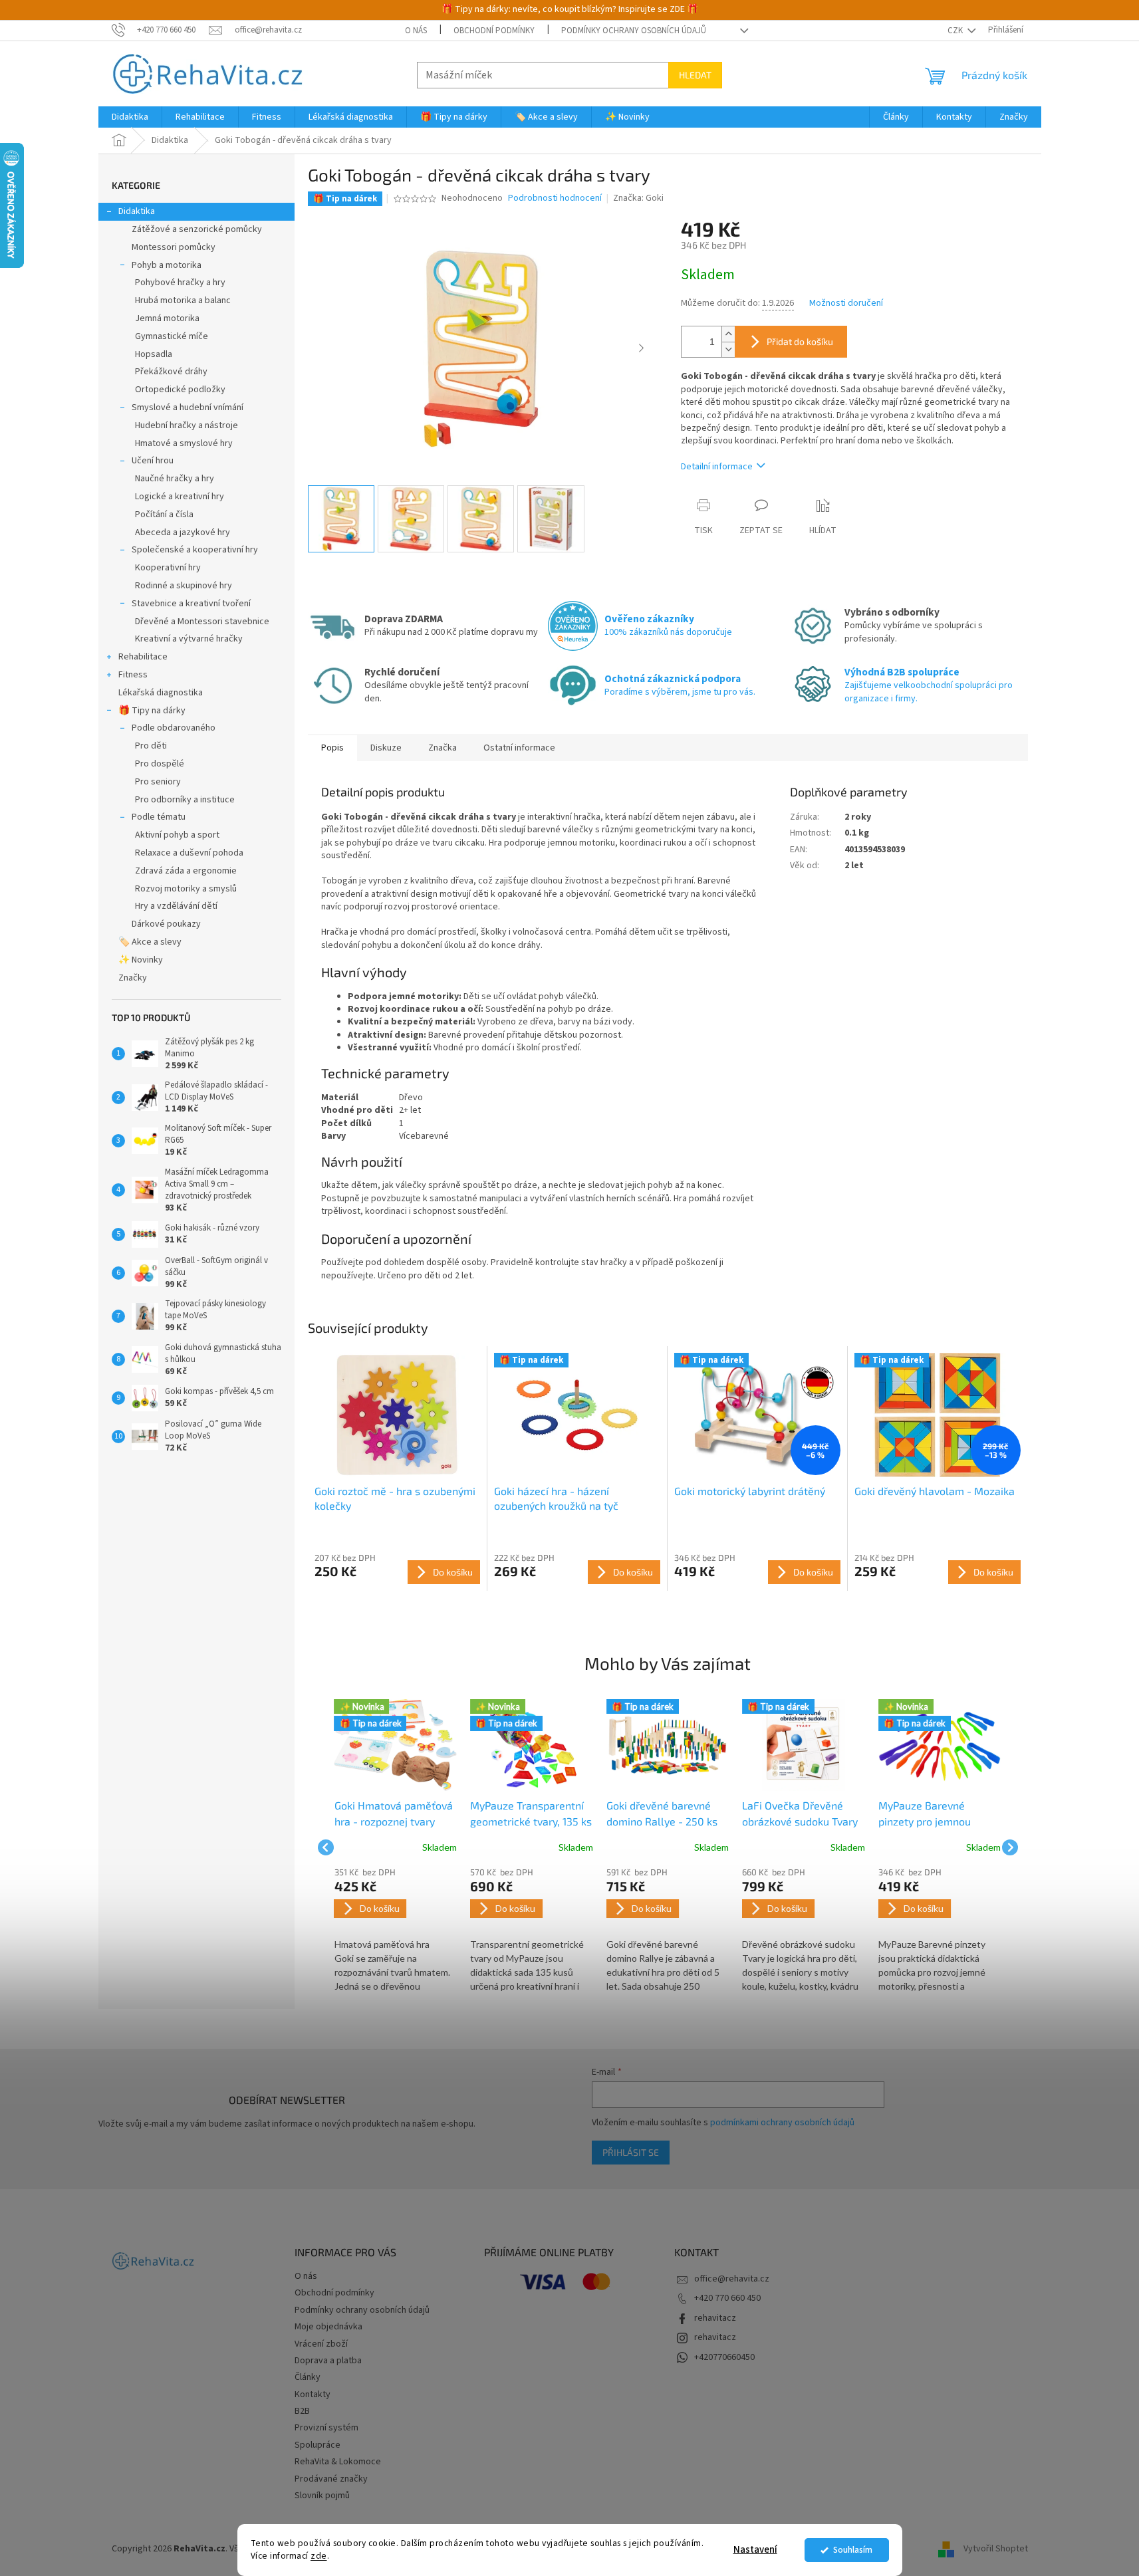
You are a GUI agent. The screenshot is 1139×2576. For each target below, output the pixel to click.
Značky (133, 978)
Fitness (133, 675)
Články (308, 2377)
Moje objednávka (328, 2327)
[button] (396, 1931)
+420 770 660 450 (727, 2298)
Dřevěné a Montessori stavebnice (202, 622)
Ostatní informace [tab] (519, 748)
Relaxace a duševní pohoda (189, 853)
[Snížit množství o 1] (728, 349)
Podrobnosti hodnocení (555, 198)
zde (319, 2556)
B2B (302, 2411)
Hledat (695, 75)
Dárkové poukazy (166, 924)
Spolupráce (317, 2445)
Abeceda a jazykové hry (183, 532)
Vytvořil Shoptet (996, 2549)
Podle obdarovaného (174, 728)
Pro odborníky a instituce (185, 800)
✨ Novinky (141, 960)
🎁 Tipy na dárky (152, 711)
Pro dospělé (160, 764)
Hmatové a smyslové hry (184, 443)
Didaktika (137, 211)
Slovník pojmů (322, 2496)
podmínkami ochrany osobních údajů (782, 2123)
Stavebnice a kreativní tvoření (191, 604)
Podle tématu (159, 817)
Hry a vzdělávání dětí (176, 906)
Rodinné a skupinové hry (184, 586)
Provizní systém (326, 2428)
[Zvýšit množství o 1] (728, 334)
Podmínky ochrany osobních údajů (634, 31)
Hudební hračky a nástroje (187, 425)
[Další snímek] (641, 349)
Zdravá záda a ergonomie (186, 871)
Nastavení (755, 2550)
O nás (416, 31)
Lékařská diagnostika (161, 693)
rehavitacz (715, 2318)
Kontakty (313, 2395)
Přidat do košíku (800, 341)
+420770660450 (724, 2357)
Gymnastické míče (172, 336)
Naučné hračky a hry (175, 479)
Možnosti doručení (846, 303)
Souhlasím (853, 2550)
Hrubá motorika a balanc (183, 300)
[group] (396, 1847)
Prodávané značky (331, 2479)
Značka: (638, 198)
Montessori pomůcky (174, 247)
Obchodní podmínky (494, 31)
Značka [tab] (443, 748)
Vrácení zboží (321, 2344)
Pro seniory (158, 782)
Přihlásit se (631, 2152)
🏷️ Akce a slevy (150, 942)
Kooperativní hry (168, 568)
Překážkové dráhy (171, 372)
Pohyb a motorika (167, 265)
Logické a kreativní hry (180, 497)
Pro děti (151, 746)
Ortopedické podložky (180, 390)
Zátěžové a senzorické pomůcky (197, 229)
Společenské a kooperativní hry (195, 550)
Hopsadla (154, 354)
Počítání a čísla (164, 515)
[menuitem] (130, 117)
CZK (956, 31)
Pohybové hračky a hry (180, 283)
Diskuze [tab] (386, 748)
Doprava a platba (328, 2361)
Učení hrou (153, 461)
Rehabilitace (143, 657)
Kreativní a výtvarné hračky (189, 639)
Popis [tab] (332, 748)
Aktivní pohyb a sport (177, 835)
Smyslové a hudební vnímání (188, 408)
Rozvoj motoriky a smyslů (186, 889)
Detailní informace (717, 467)
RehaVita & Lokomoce (338, 2462)
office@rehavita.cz (732, 2279)
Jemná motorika (167, 318)
